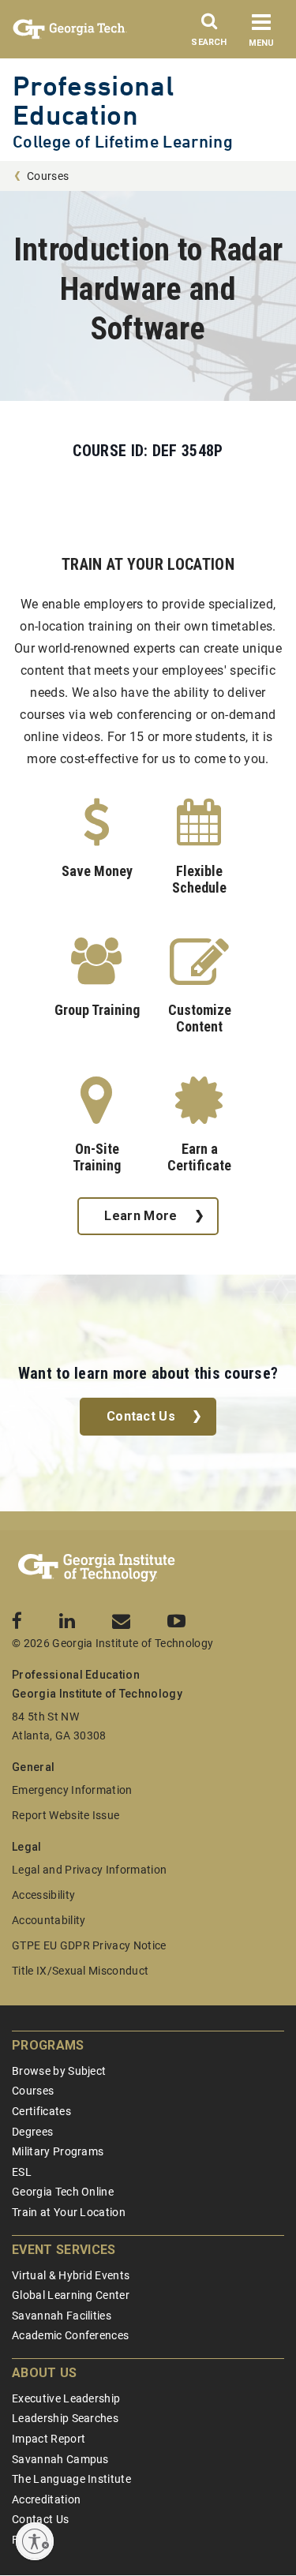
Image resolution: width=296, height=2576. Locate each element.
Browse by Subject (59, 2071)
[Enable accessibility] (35, 2541)
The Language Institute (71, 2479)
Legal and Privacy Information (89, 1870)
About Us (45, 2373)
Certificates (41, 2111)
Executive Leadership (66, 2398)
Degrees (32, 2132)
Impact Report (49, 2439)
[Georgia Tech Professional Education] (97, 1568)
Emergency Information (72, 1790)
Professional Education (93, 100)
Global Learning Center (71, 2295)
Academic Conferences (70, 2335)
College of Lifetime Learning (123, 142)
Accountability (49, 1920)
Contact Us (141, 1416)
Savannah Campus (60, 2459)
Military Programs (58, 2151)
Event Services (64, 2250)
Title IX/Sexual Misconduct (80, 1971)
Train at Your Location (69, 2212)
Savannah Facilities (62, 2316)
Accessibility (43, 1895)
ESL (22, 2172)
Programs (48, 2045)
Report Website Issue (66, 1815)
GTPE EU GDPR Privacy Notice (89, 1945)
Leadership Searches (65, 2418)
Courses (48, 176)
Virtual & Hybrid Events (71, 2275)
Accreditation (46, 2499)
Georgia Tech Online (63, 2192)
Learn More (141, 1216)
